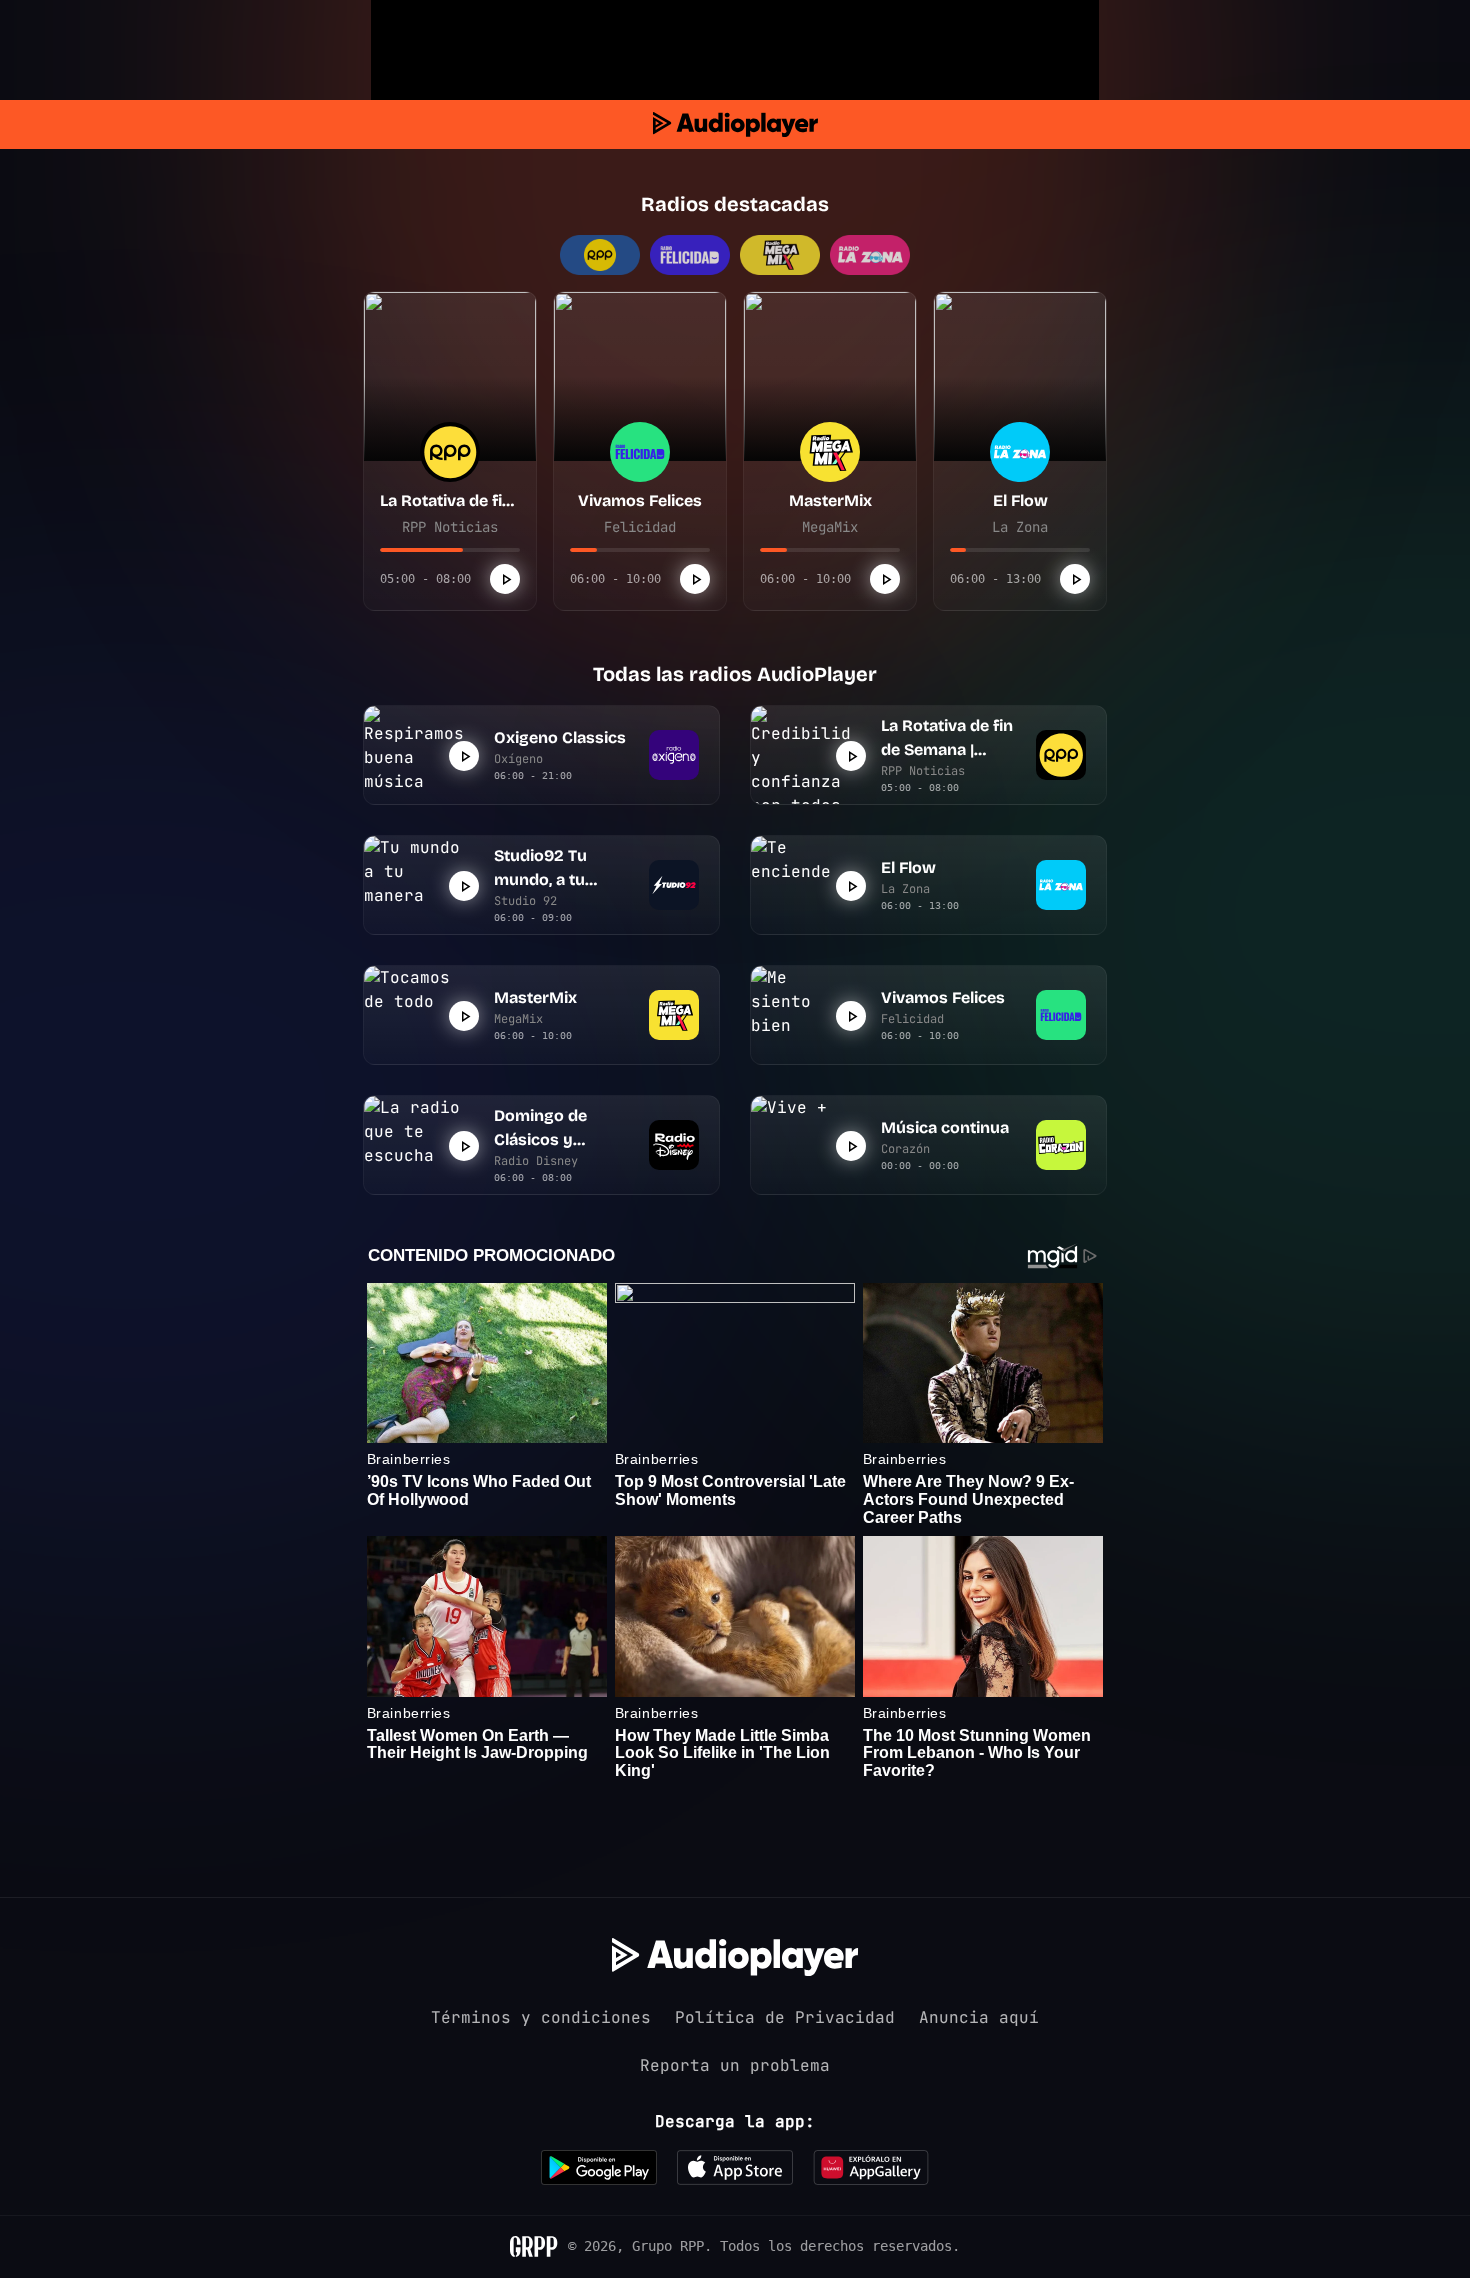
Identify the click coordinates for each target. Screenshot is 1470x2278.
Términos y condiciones (541, 2017)
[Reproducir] (505, 579)
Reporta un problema (735, 2065)
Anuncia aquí (979, 2017)
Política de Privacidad (785, 2017)
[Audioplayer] (735, 124)
